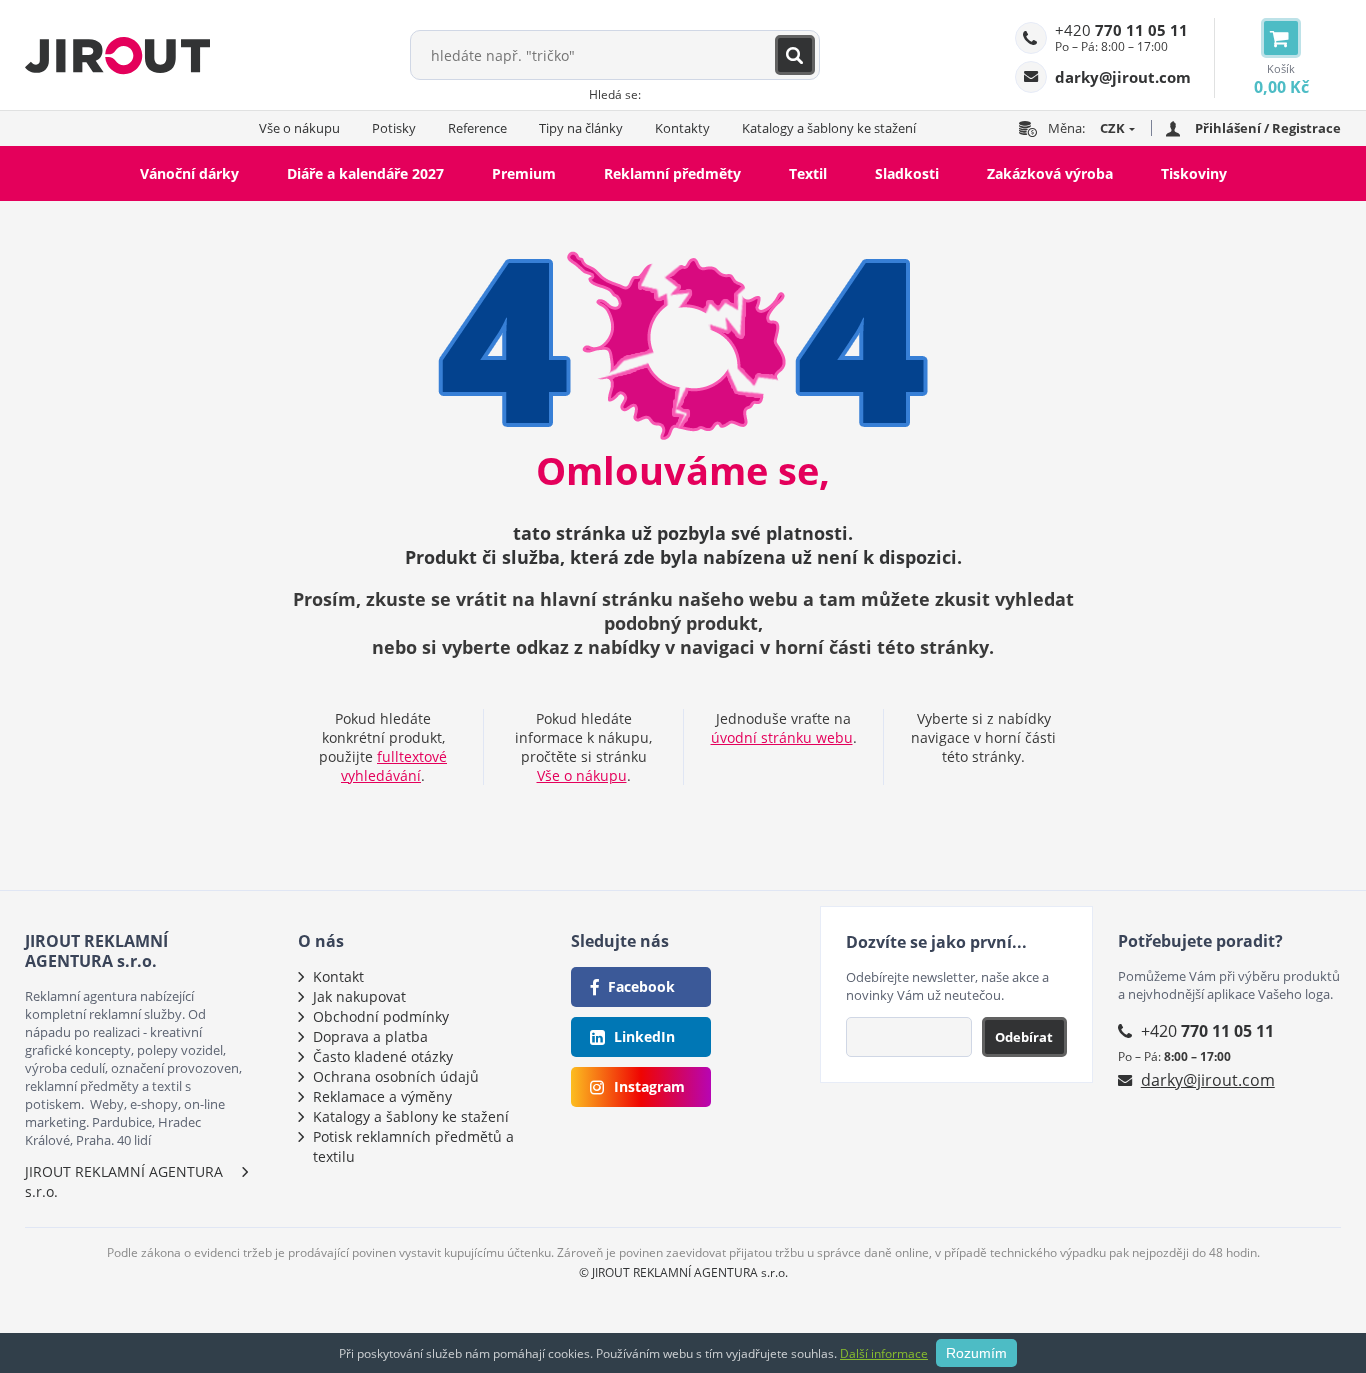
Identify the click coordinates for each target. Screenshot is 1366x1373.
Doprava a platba (370, 1036)
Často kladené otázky (383, 1056)
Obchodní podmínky (381, 1016)
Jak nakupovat (359, 996)
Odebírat (1024, 1037)
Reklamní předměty (672, 173)
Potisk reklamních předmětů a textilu (413, 1146)
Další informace (884, 1353)
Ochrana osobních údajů (396, 1076)
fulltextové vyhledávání (394, 766)
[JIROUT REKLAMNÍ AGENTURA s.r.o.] (117, 55)
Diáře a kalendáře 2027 (365, 173)
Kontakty (682, 128)
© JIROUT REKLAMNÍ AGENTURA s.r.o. (683, 1272)
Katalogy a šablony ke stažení (829, 128)
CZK (1112, 128)
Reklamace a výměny (382, 1096)
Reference (477, 128)
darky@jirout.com (1208, 1080)
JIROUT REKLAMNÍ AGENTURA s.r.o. (124, 1181)
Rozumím (976, 1353)
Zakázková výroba (1050, 173)
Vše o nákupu (299, 128)
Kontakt (338, 976)
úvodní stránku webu (782, 737)
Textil (808, 173)
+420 (1121, 30)
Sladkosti (907, 173)
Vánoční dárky (189, 173)
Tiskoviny (1194, 173)
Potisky (394, 128)
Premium (524, 173)
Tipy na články (581, 128)
